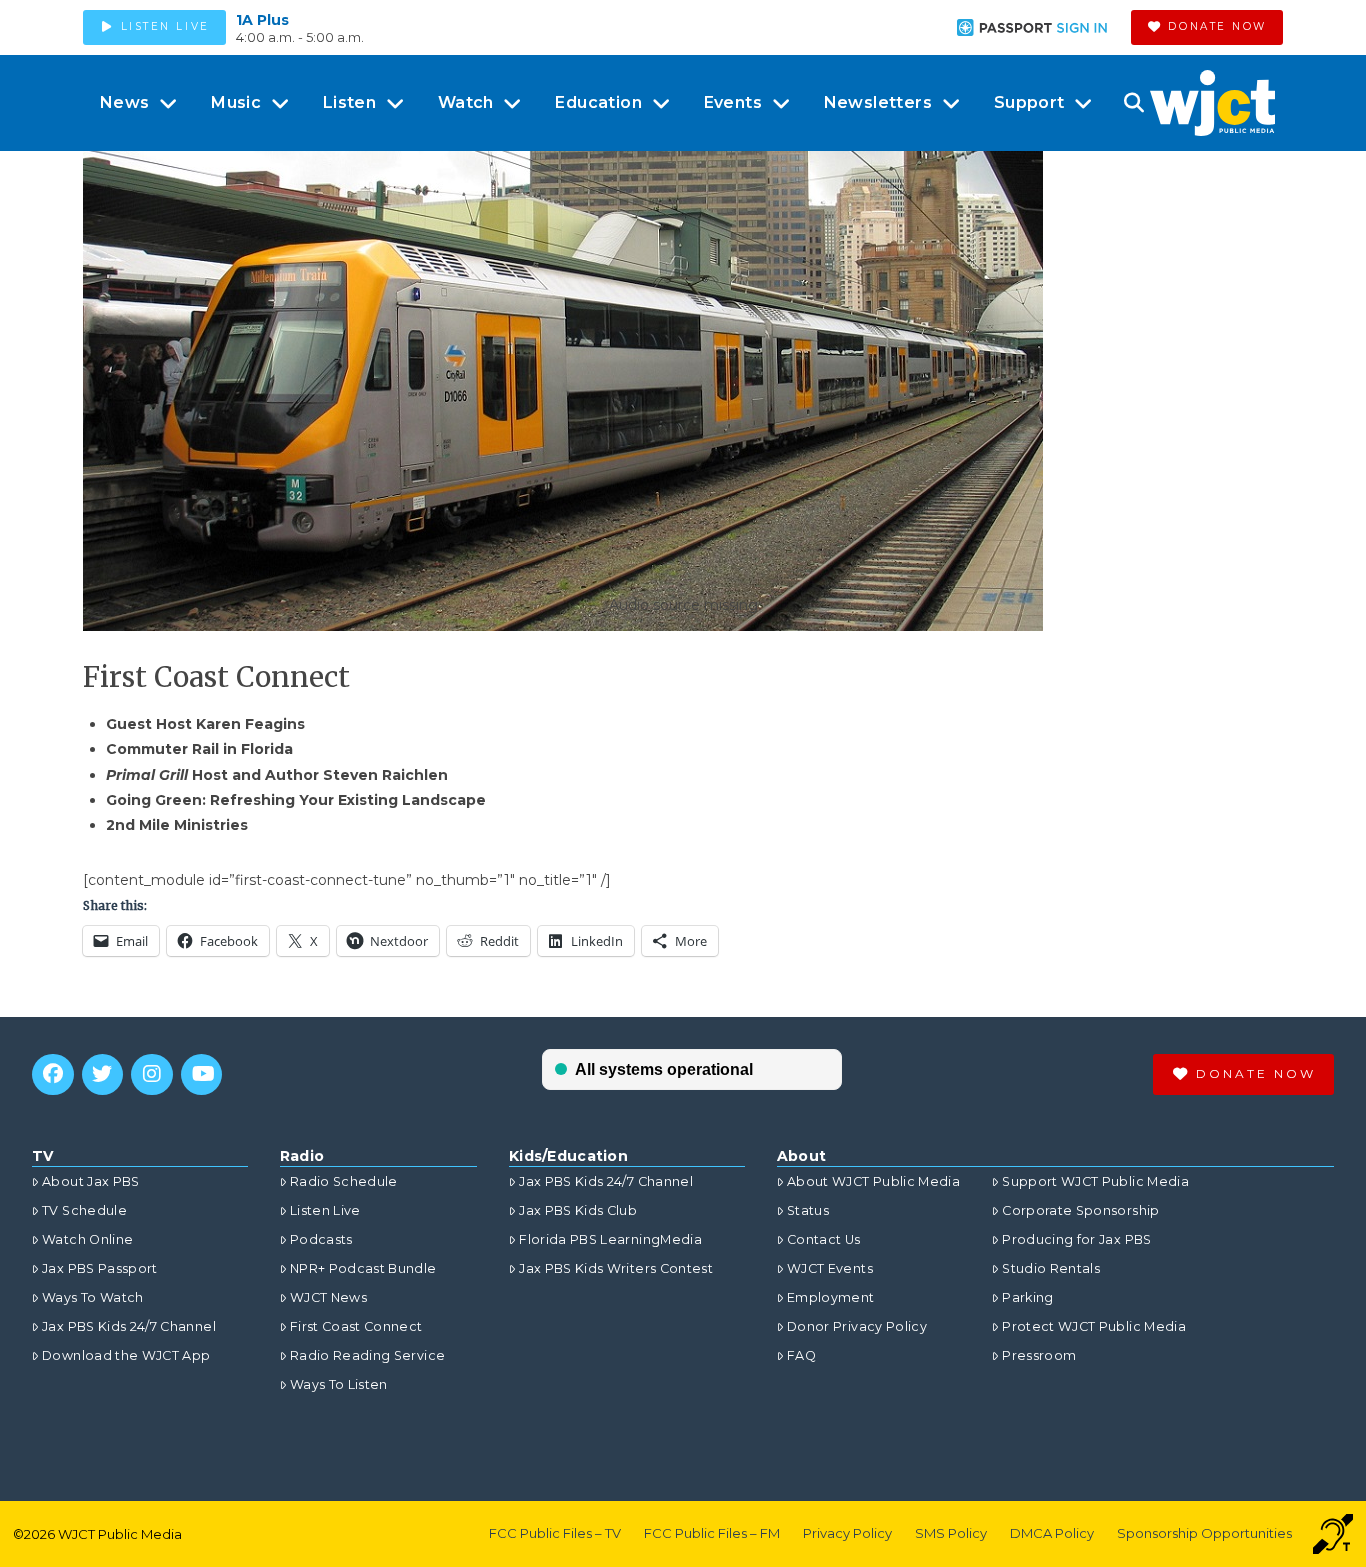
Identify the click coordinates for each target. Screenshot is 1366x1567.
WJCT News (328, 1297)
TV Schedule (84, 1210)
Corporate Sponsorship (1080, 1210)
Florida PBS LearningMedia (610, 1239)
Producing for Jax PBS (1076, 1239)
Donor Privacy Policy (857, 1326)
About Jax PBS (91, 1181)
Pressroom (1039, 1355)
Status (808, 1210)
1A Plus (262, 20)
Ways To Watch (93, 1297)
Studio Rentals (1051, 1268)
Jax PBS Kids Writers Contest (616, 1268)
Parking (1027, 1297)
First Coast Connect (356, 1326)
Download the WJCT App (126, 1355)
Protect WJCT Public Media (1094, 1326)
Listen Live (325, 1210)
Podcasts (321, 1239)
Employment (831, 1297)
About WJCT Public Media (873, 1181)
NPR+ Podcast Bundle (363, 1268)
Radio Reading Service (367, 1355)
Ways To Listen (339, 1384)
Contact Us (824, 1239)
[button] (1133, 103)
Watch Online (87, 1239)
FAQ (801, 1355)
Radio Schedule (344, 1181)
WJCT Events (830, 1268)
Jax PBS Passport (100, 1268)
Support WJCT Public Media (1095, 1181)
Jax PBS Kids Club (578, 1210)
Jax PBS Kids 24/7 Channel (129, 1326)
